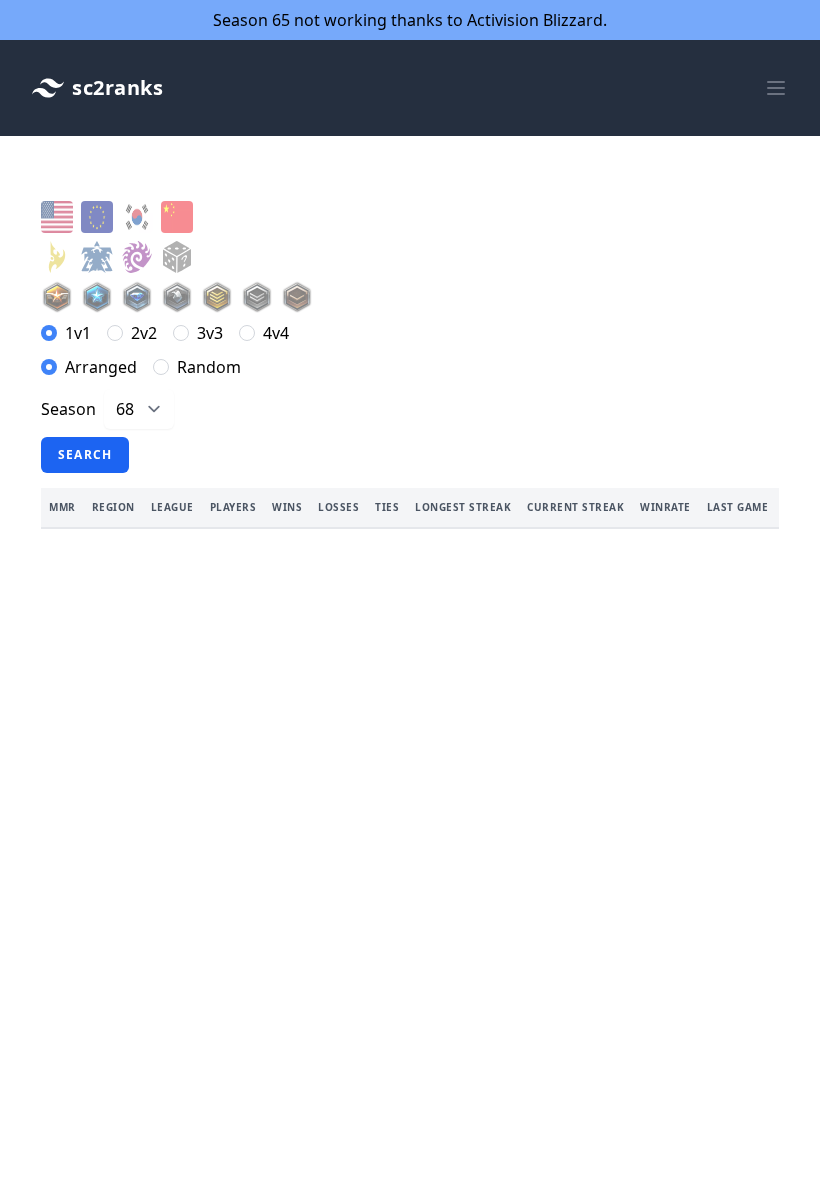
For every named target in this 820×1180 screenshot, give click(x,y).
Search (85, 454)
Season (68, 409)
